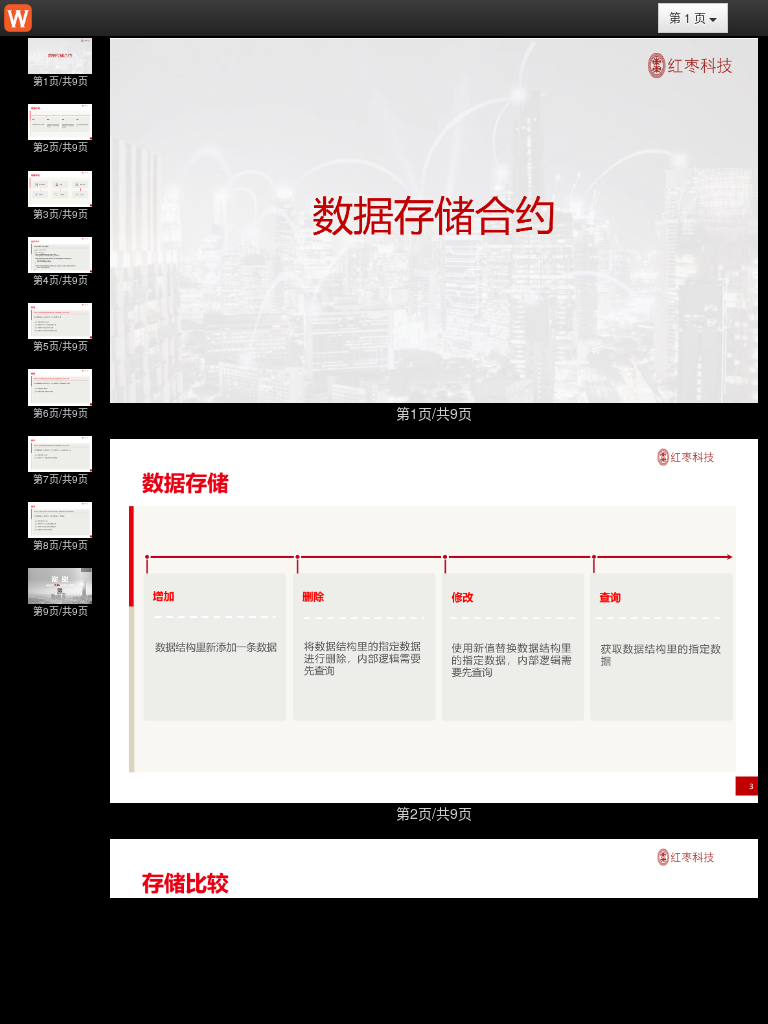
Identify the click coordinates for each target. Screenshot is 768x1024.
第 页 (689, 17)
